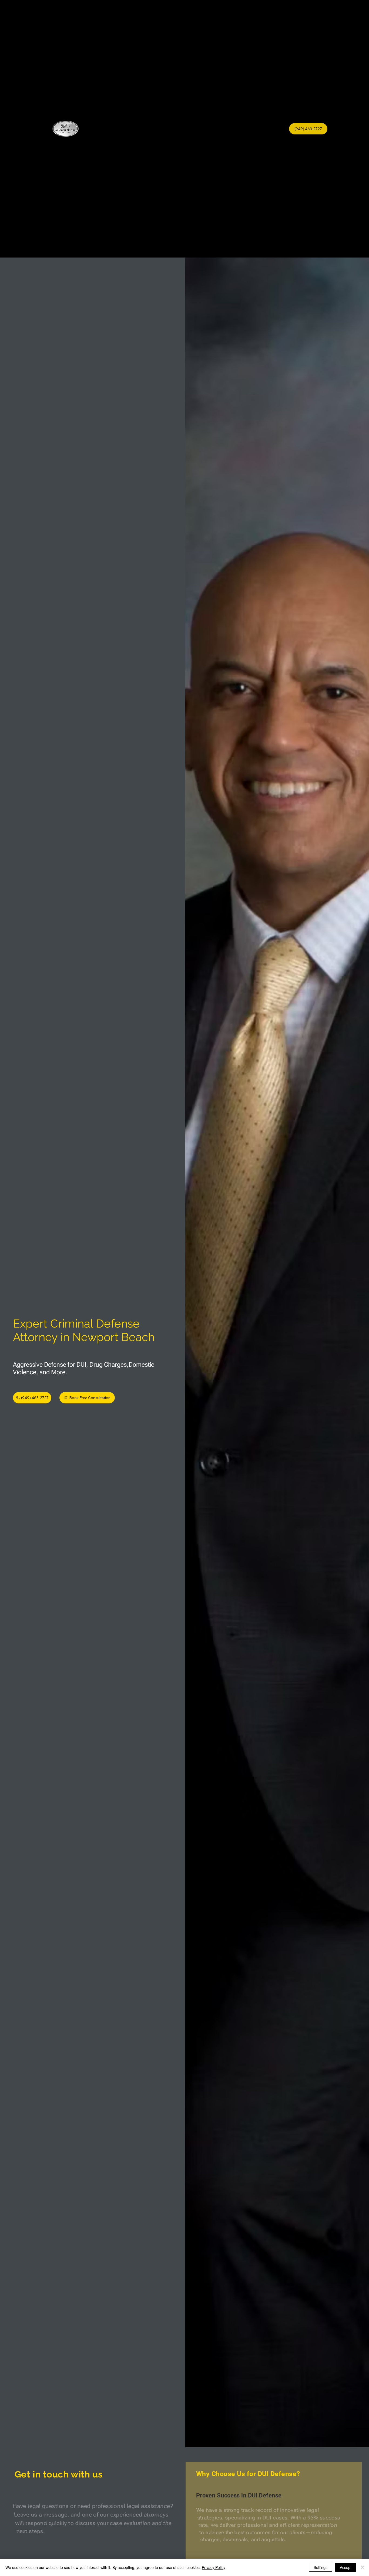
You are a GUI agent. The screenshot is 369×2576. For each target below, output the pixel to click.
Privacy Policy (214, 2567)
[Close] (363, 2567)
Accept (346, 2567)
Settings (321, 2567)
